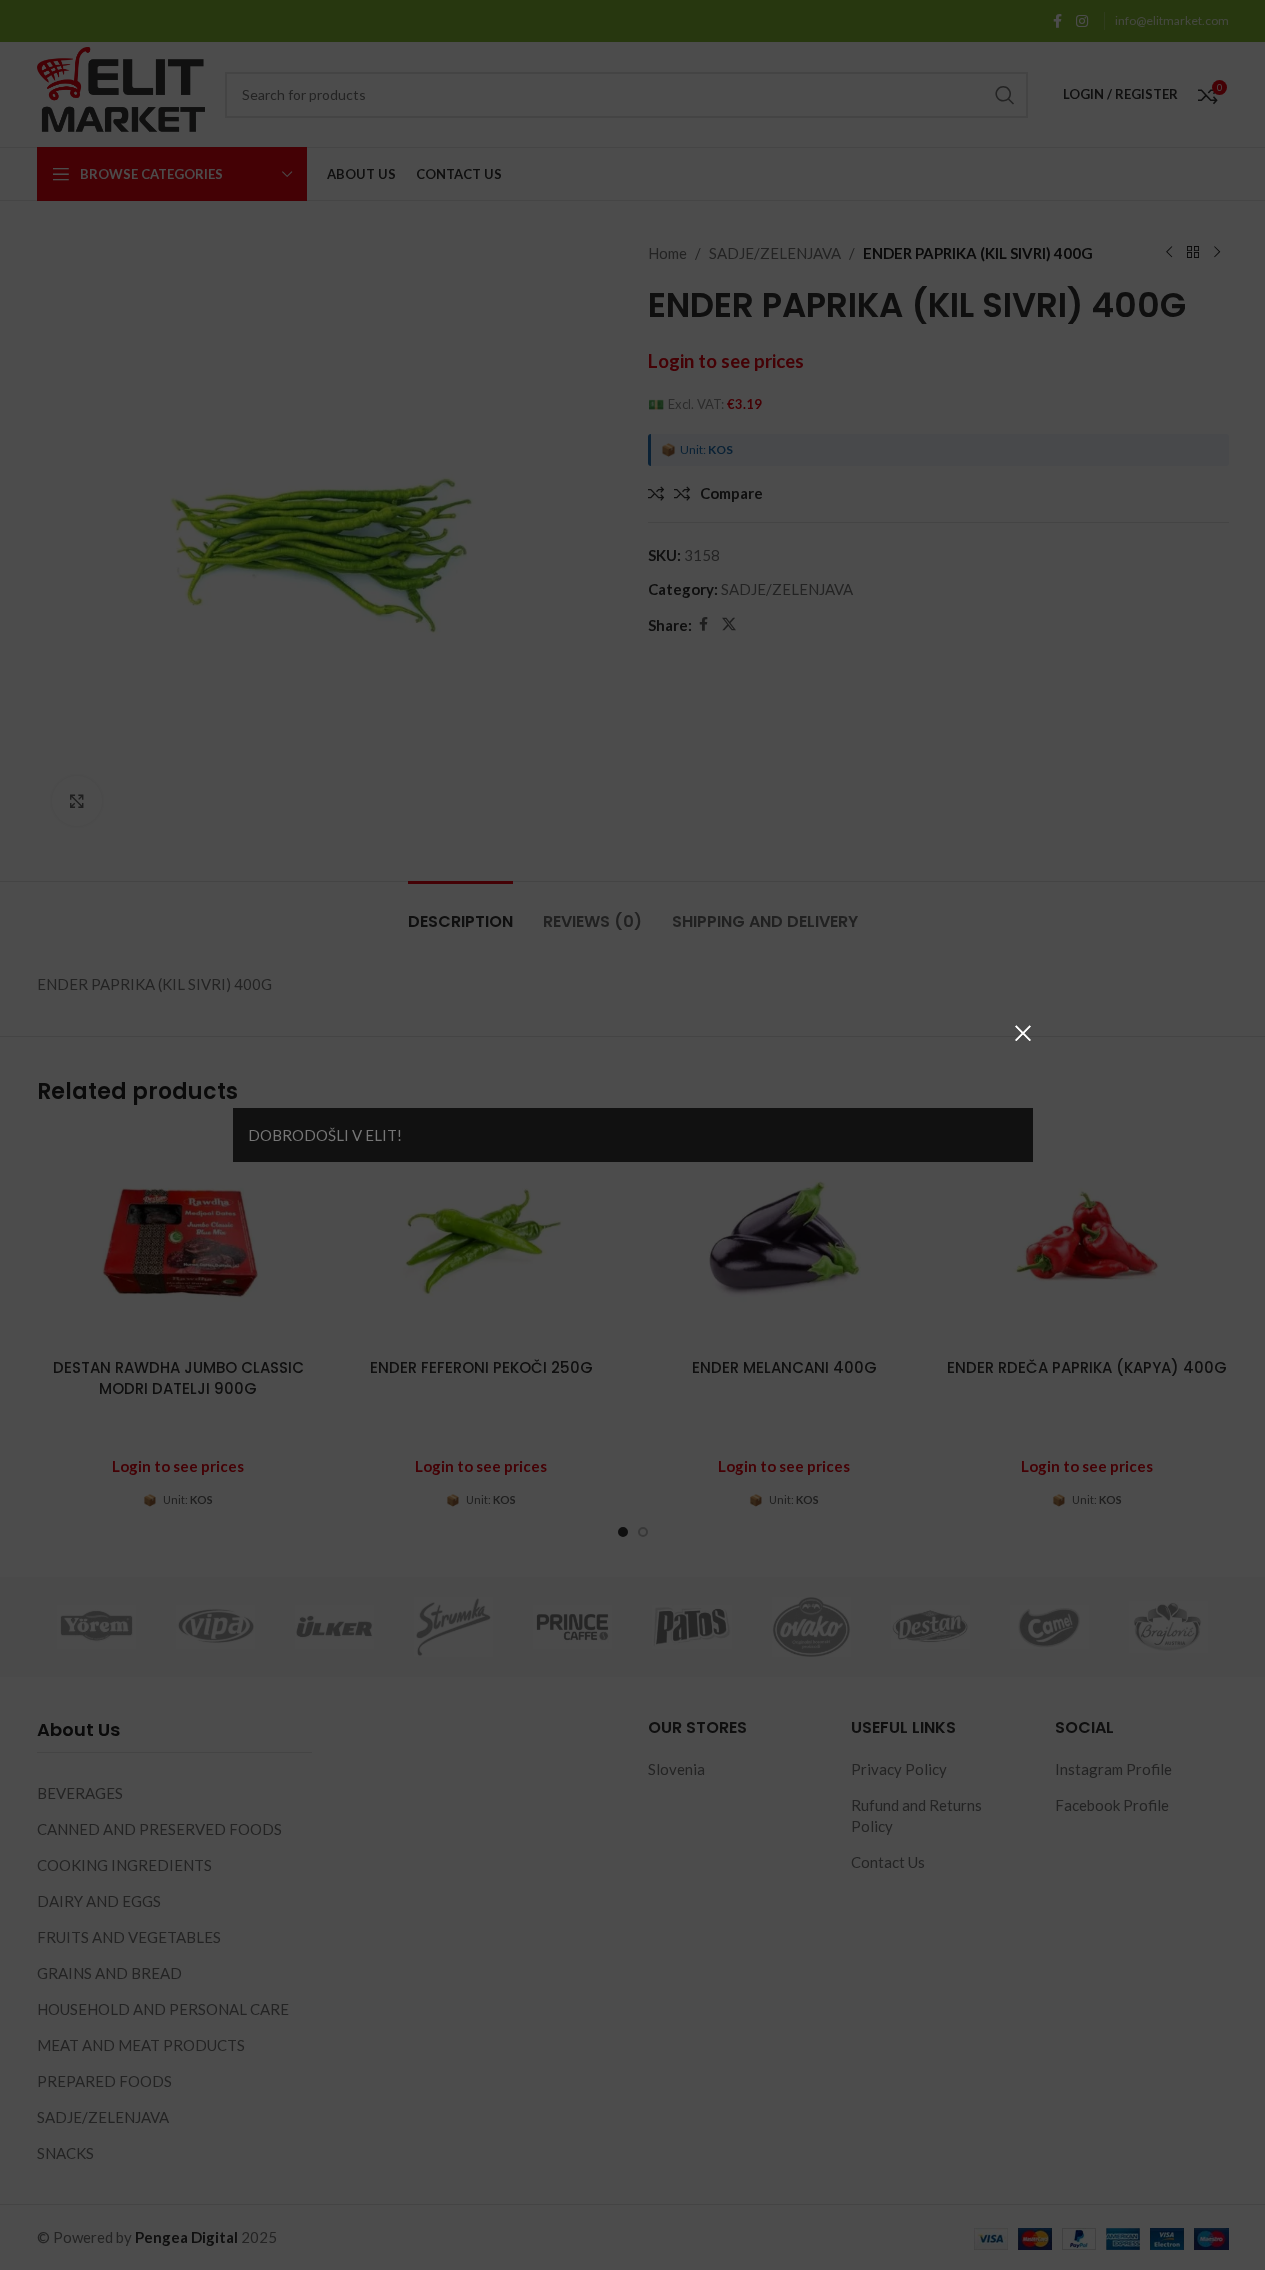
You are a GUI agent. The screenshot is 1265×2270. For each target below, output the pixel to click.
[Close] (1023, 1033)
